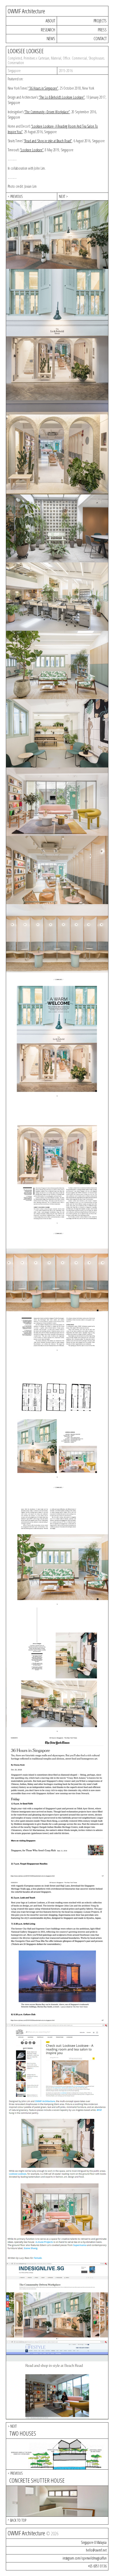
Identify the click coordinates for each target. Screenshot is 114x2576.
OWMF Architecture (26, 11)
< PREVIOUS (15, 196)
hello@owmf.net (96, 2550)
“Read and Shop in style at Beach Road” (48, 141)
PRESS (102, 30)
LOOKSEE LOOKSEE (26, 51)
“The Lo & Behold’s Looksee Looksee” (62, 97)
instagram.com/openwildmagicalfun (85, 2558)
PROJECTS (100, 21)
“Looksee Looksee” (32, 150)
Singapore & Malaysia (94, 2542)
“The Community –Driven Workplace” (47, 112)
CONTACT (100, 38)
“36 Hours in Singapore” (43, 88)
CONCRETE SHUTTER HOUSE (37, 2480)
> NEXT (12, 2426)
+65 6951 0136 (97, 2566)
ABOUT (50, 21)
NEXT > (63, 196)
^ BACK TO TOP (17, 2520)
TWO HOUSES (23, 2433)
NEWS (51, 38)
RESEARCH (48, 30)
